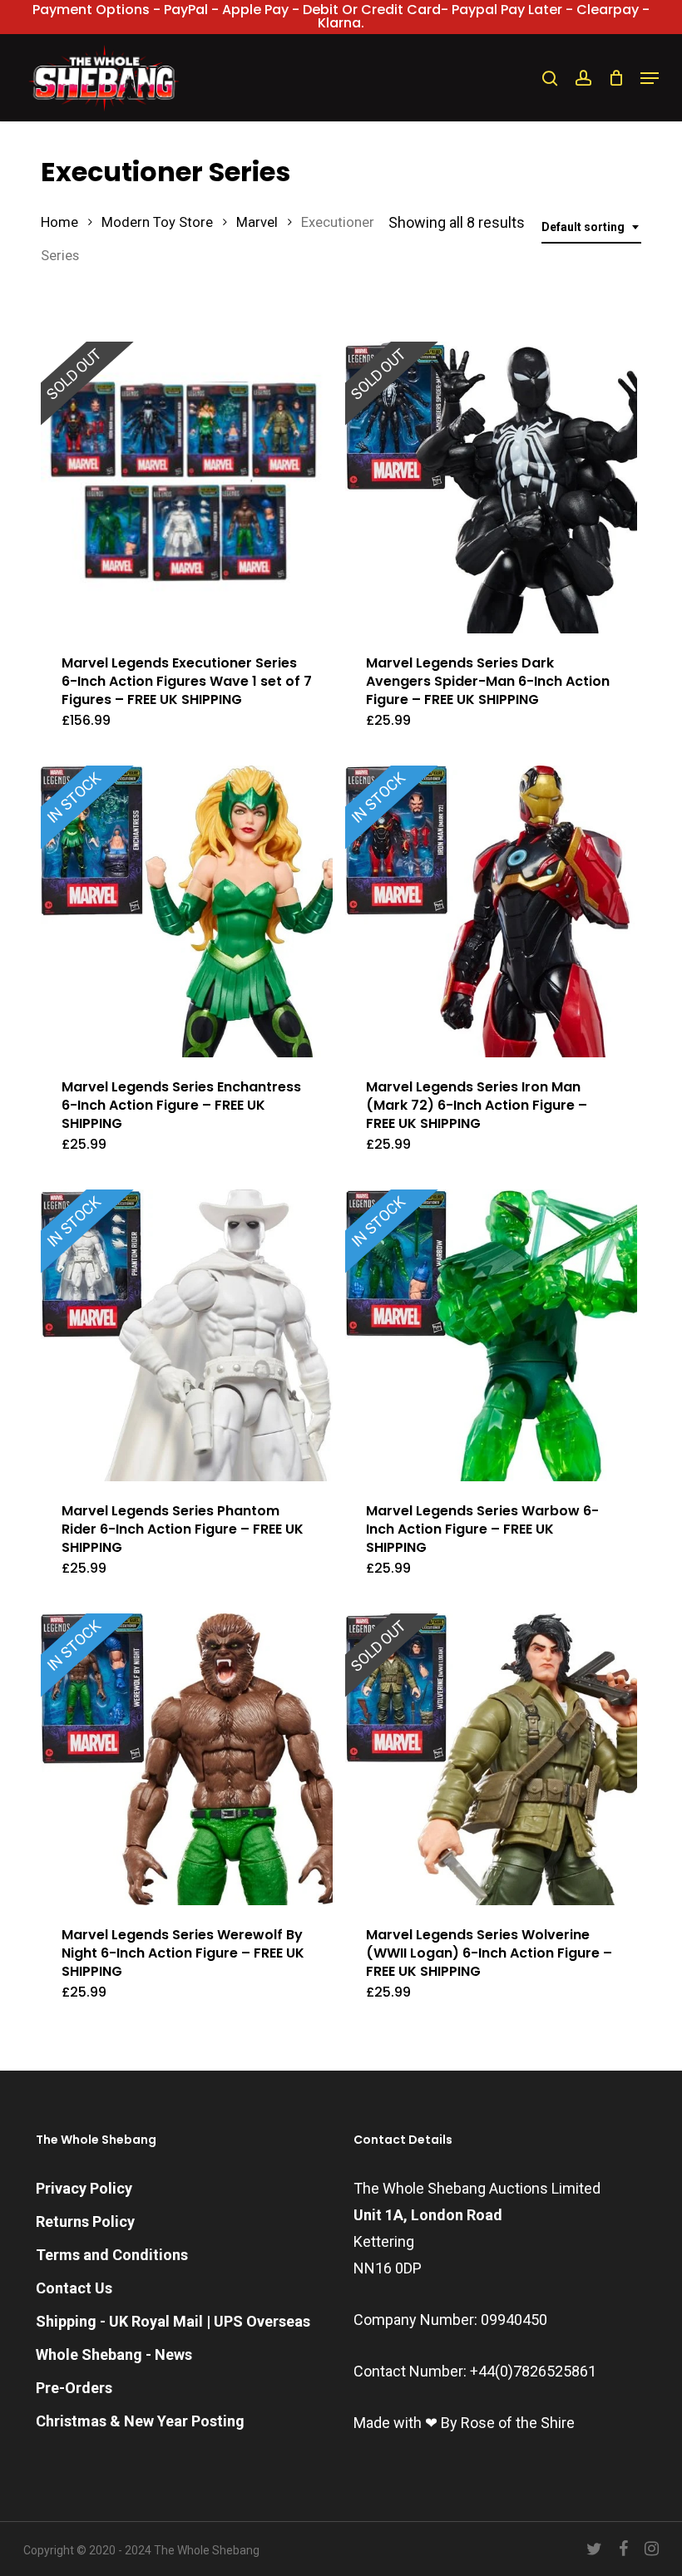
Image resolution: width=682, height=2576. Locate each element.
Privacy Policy (84, 2188)
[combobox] (591, 227)
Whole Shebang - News (114, 2354)
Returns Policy (85, 2221)
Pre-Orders (74, 2388)
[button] (650, 78)
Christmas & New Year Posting (140, 2421)
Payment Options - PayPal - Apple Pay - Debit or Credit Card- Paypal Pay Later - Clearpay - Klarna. (341, 16)
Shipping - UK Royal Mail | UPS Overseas (173, 2321)
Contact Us (74, 2288)
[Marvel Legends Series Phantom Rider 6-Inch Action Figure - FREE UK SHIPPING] (187, 1335)
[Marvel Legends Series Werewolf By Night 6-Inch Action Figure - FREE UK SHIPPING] (187, 1759)
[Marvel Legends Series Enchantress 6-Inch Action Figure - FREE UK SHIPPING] (187, 911)
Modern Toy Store (157, 222)
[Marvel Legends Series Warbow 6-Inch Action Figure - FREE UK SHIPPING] (491, 1335)
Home (59, 222)
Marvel (257, 222)
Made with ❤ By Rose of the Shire (464, 2423)
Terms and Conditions (112, 2255)
